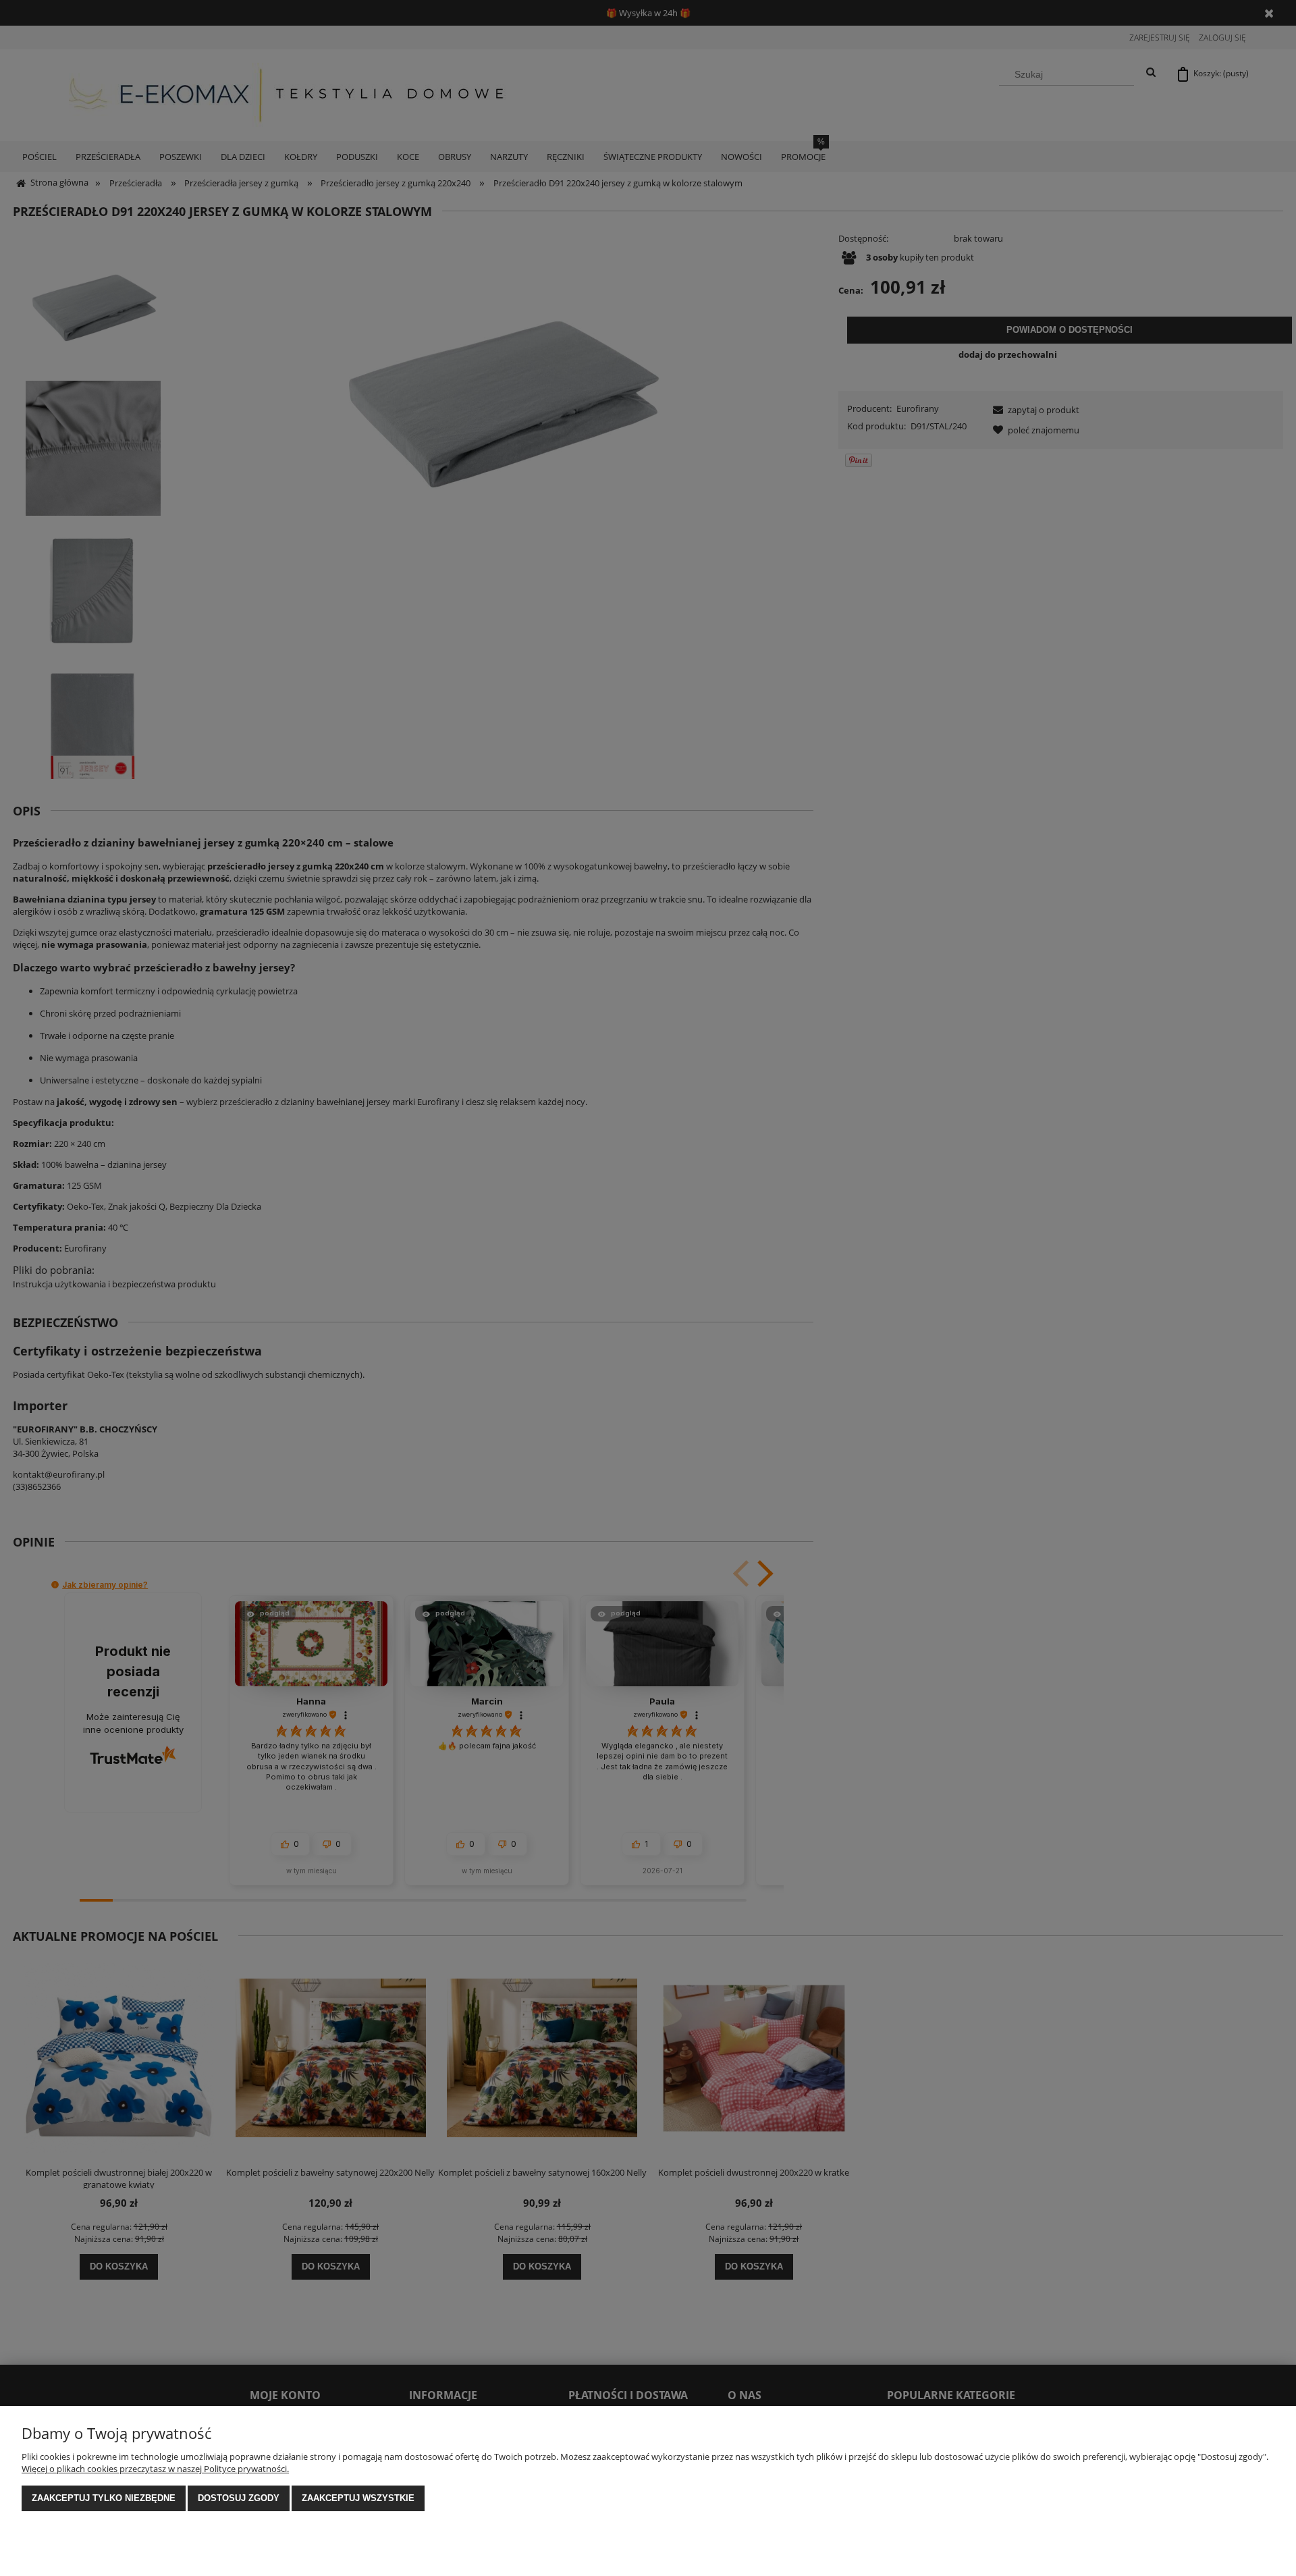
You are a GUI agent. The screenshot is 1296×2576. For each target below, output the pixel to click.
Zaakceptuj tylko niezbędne (104, 2498)
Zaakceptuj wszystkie (358, 2498)
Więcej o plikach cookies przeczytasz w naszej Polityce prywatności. (155, 2469)
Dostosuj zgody (239, 2498)
